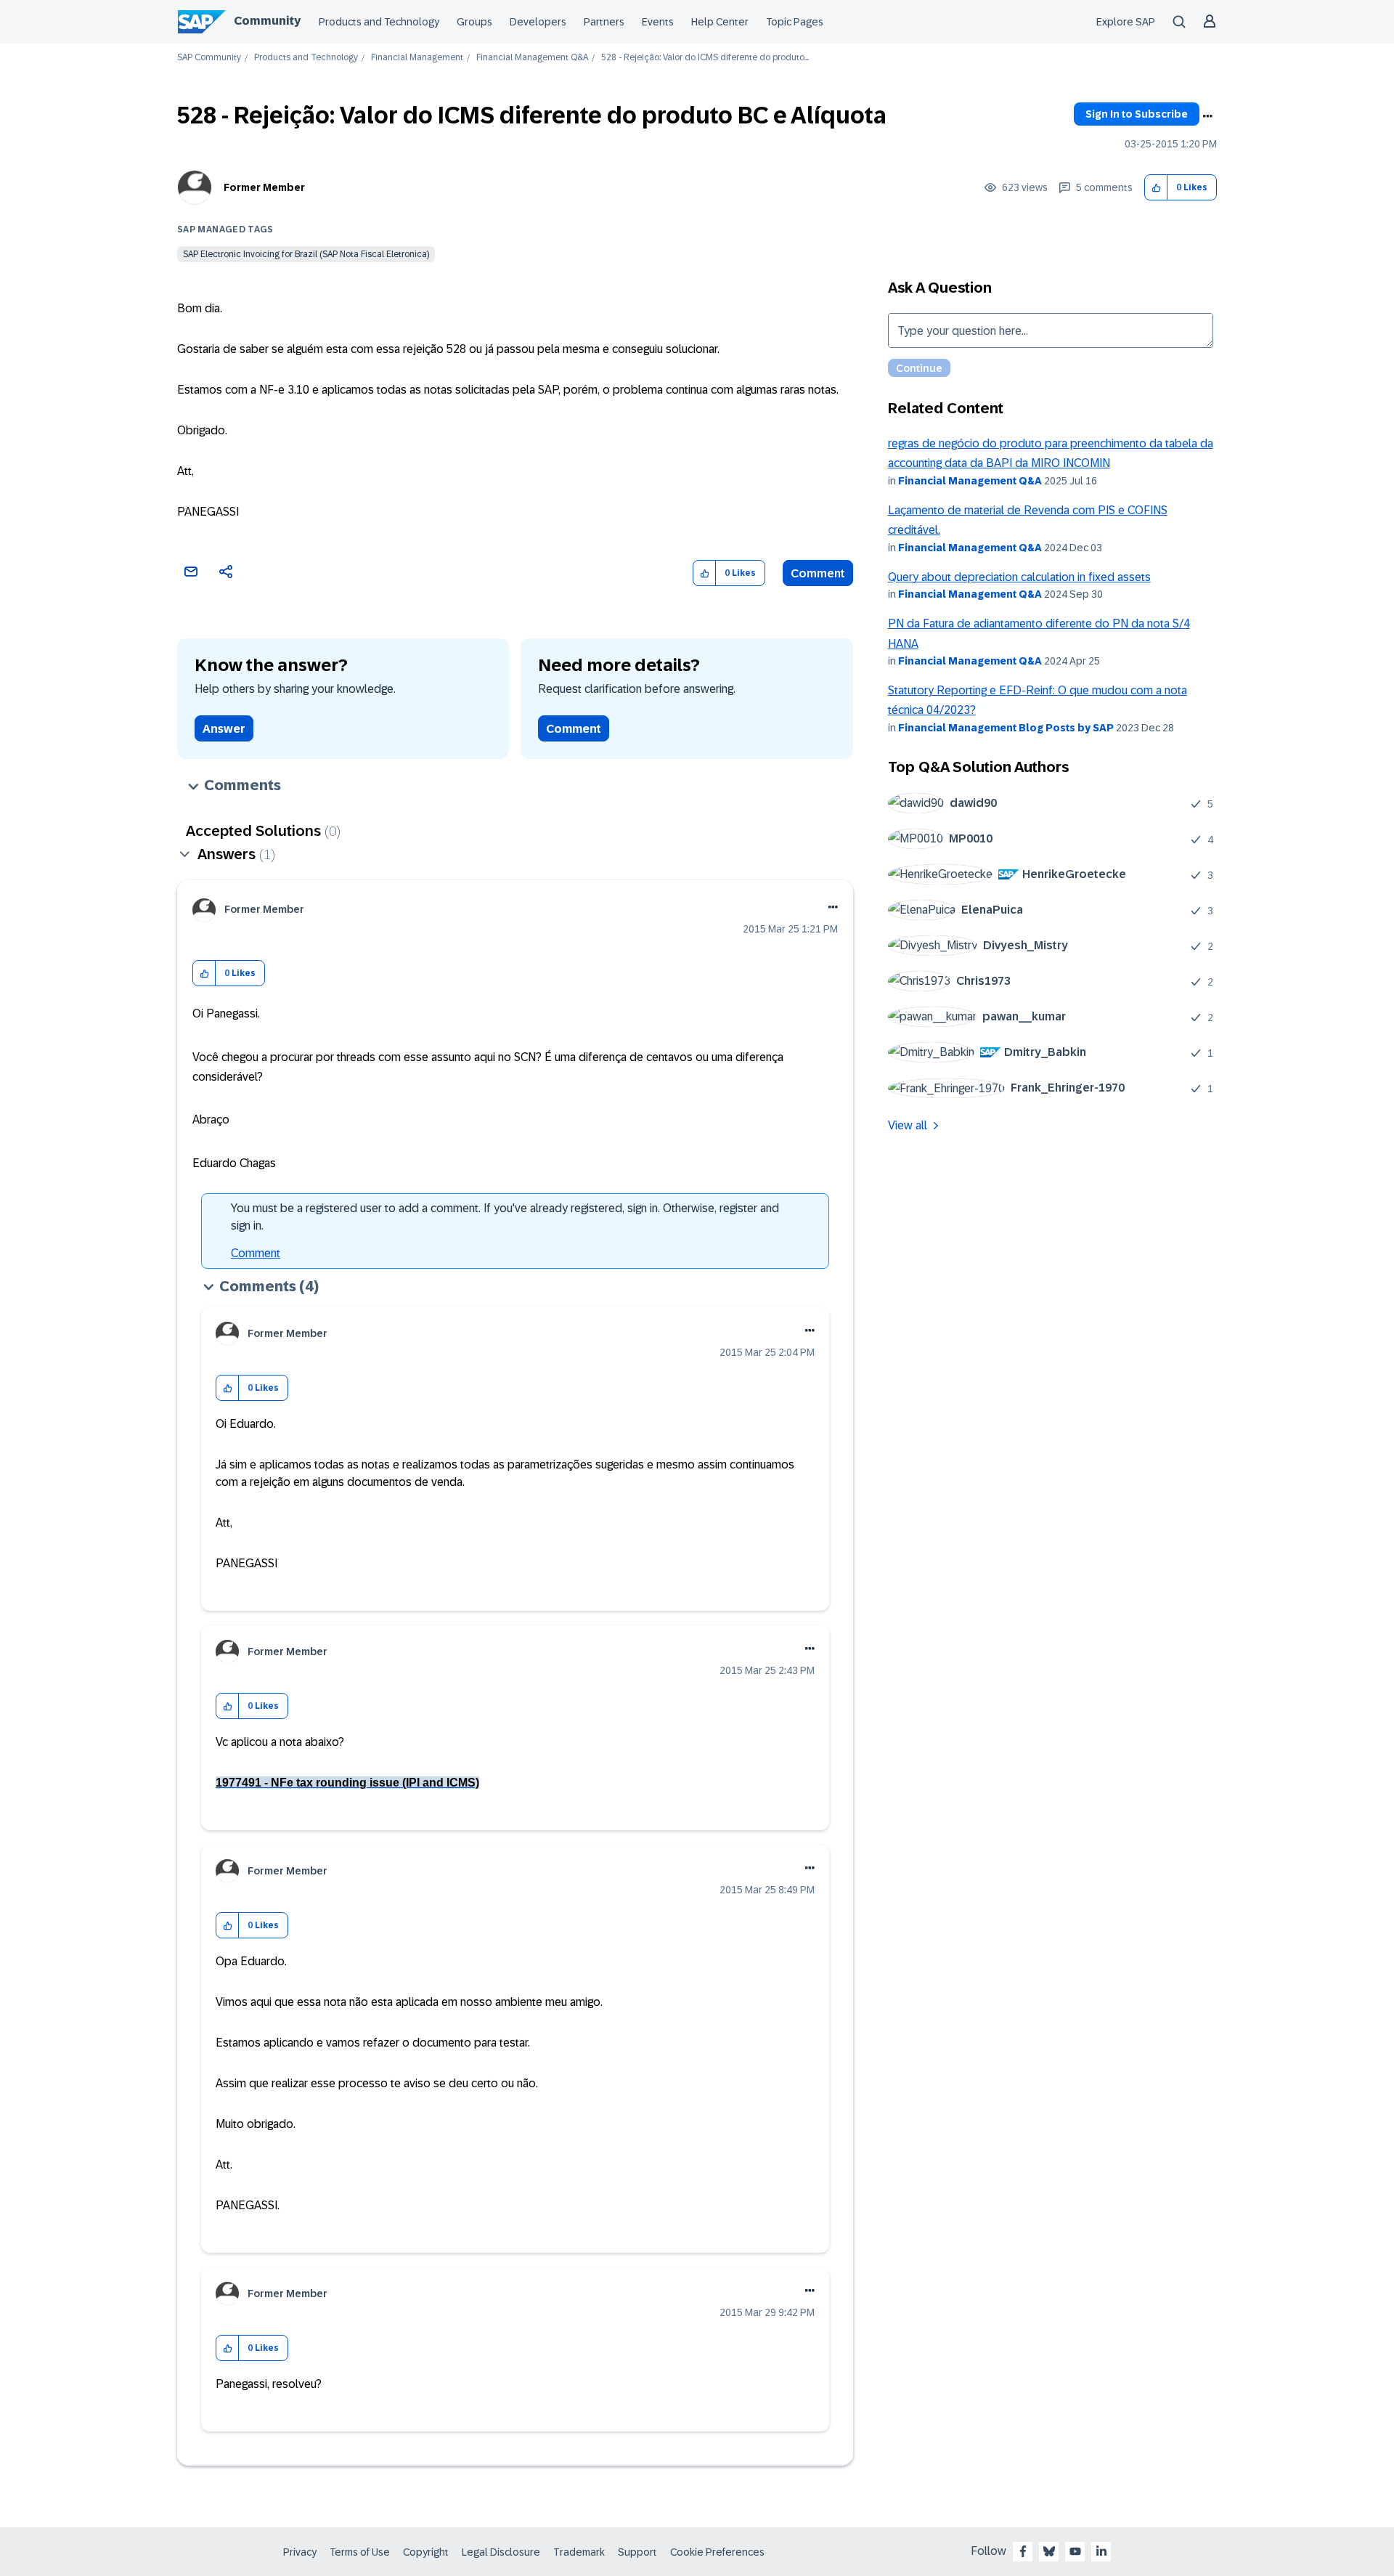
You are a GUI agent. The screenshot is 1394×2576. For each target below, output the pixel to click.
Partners (604, 22)
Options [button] (1207, 116)
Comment (818, 573)
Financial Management (417, 58)
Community (267, 21)
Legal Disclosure (501, 2552)
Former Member (264, 187)
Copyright (426, 2552)
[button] (1156, 188)
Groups (474, 22)
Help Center (720, 22)
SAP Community (209, 58)
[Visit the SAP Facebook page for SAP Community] (1023, 2551)
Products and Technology (379, 22)
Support (637, 2552)
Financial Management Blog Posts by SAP (1006, 728)
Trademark (579, 2552)
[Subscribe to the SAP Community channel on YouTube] (1075, 2551)
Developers (538, 22)
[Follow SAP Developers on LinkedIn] (1101, 2551)
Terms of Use (360, 2552)
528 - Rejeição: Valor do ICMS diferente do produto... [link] (705, 58)
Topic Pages (795, 22)
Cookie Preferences (717, 2552)
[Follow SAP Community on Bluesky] (1049, 2551)
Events (658, 22)
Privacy (300, 2552)
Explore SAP (1126, 22)
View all (908, 1125)
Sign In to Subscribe (1137, 114)
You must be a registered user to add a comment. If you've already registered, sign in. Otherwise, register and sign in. (505, 1217)
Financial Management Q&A (532, 58)
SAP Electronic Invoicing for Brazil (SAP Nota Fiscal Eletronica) (306, 254)
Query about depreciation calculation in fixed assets (1019, 577)
